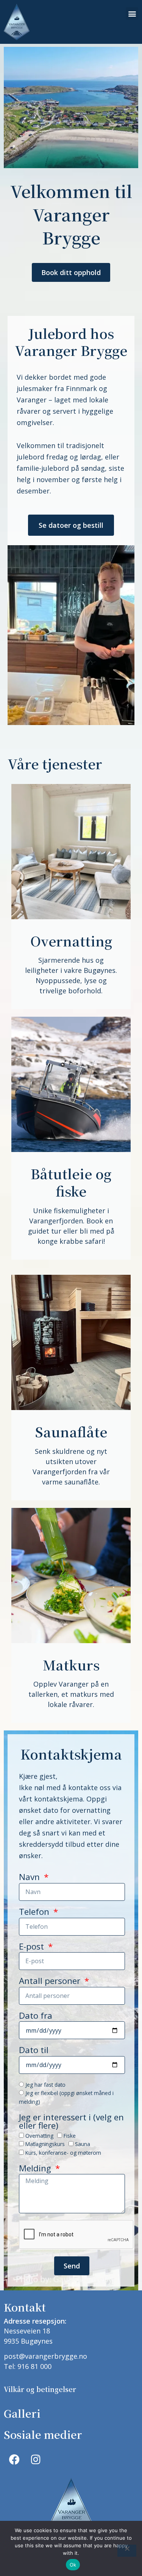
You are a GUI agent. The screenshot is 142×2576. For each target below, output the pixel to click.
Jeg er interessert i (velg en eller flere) (71, 2122)
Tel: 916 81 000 (28, 2366)
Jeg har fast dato (45, 2085)
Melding (36, 2169)
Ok (73, 2565)
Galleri (22, 2413)
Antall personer (51, 1982)
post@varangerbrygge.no (45, 2356)
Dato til (34, 2051)
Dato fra (36, 2016)
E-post (33, 1947)
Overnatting (39, 2136)
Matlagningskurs (45, 2144)
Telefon (35, 1913)
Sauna (83, 2144)
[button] (132, 13)
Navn (30, 1878)
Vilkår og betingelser (40, 2389)
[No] (127, 2551)
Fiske (70, 2136)
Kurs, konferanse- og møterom (63, 2153)
